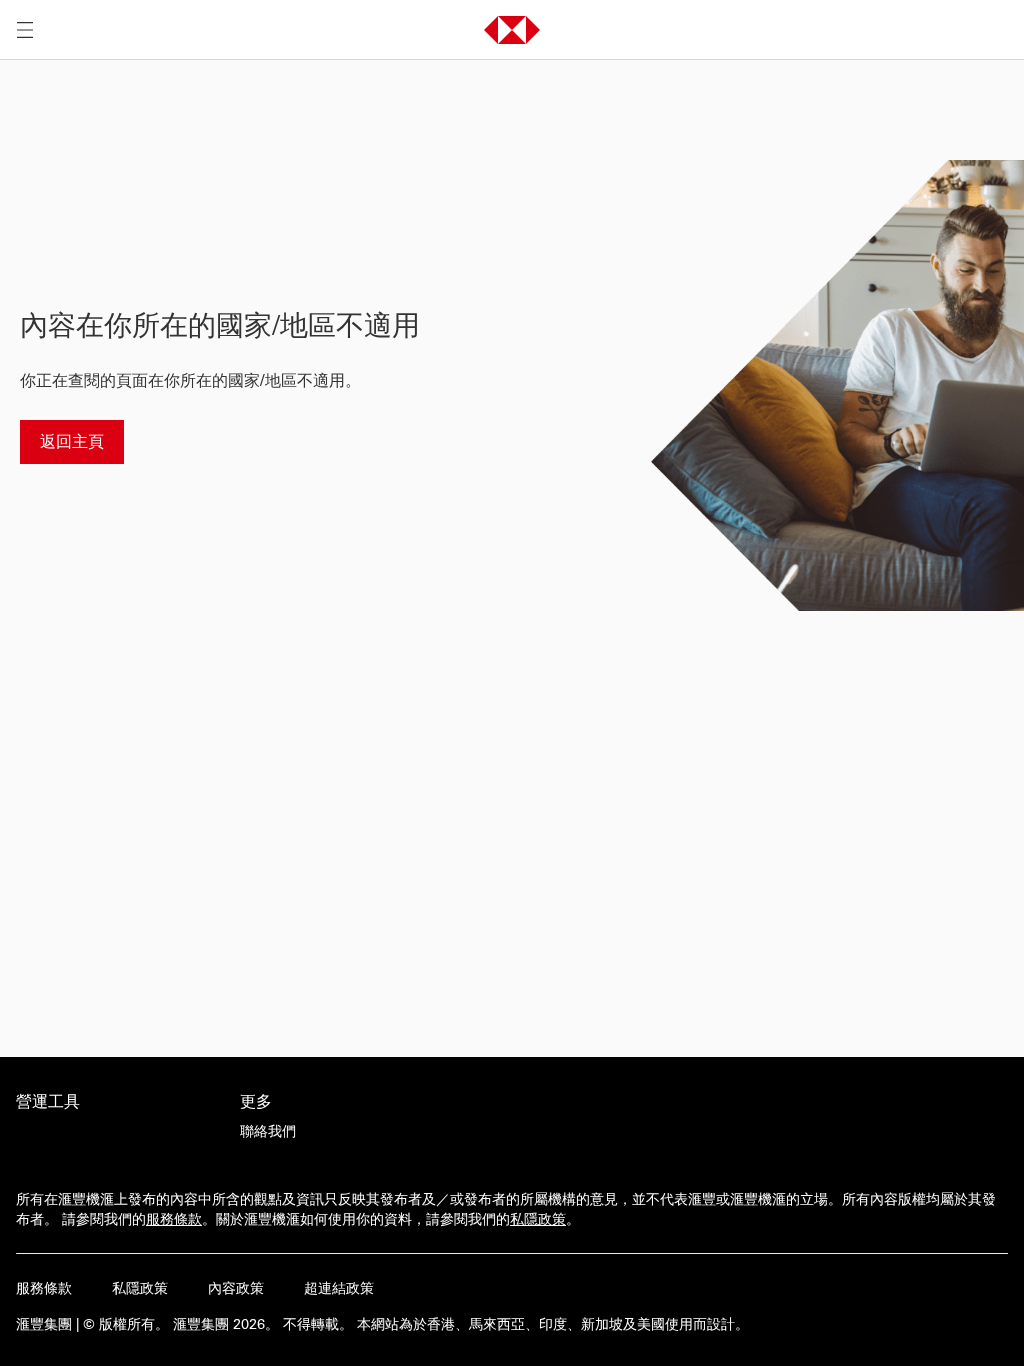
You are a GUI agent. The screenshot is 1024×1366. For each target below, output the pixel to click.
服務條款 (174, 1219)
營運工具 (48, 1101)
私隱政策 (538, 1219)
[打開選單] (25, 30)
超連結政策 (339, 1288)
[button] (512, 30)
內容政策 (236, 1288)
